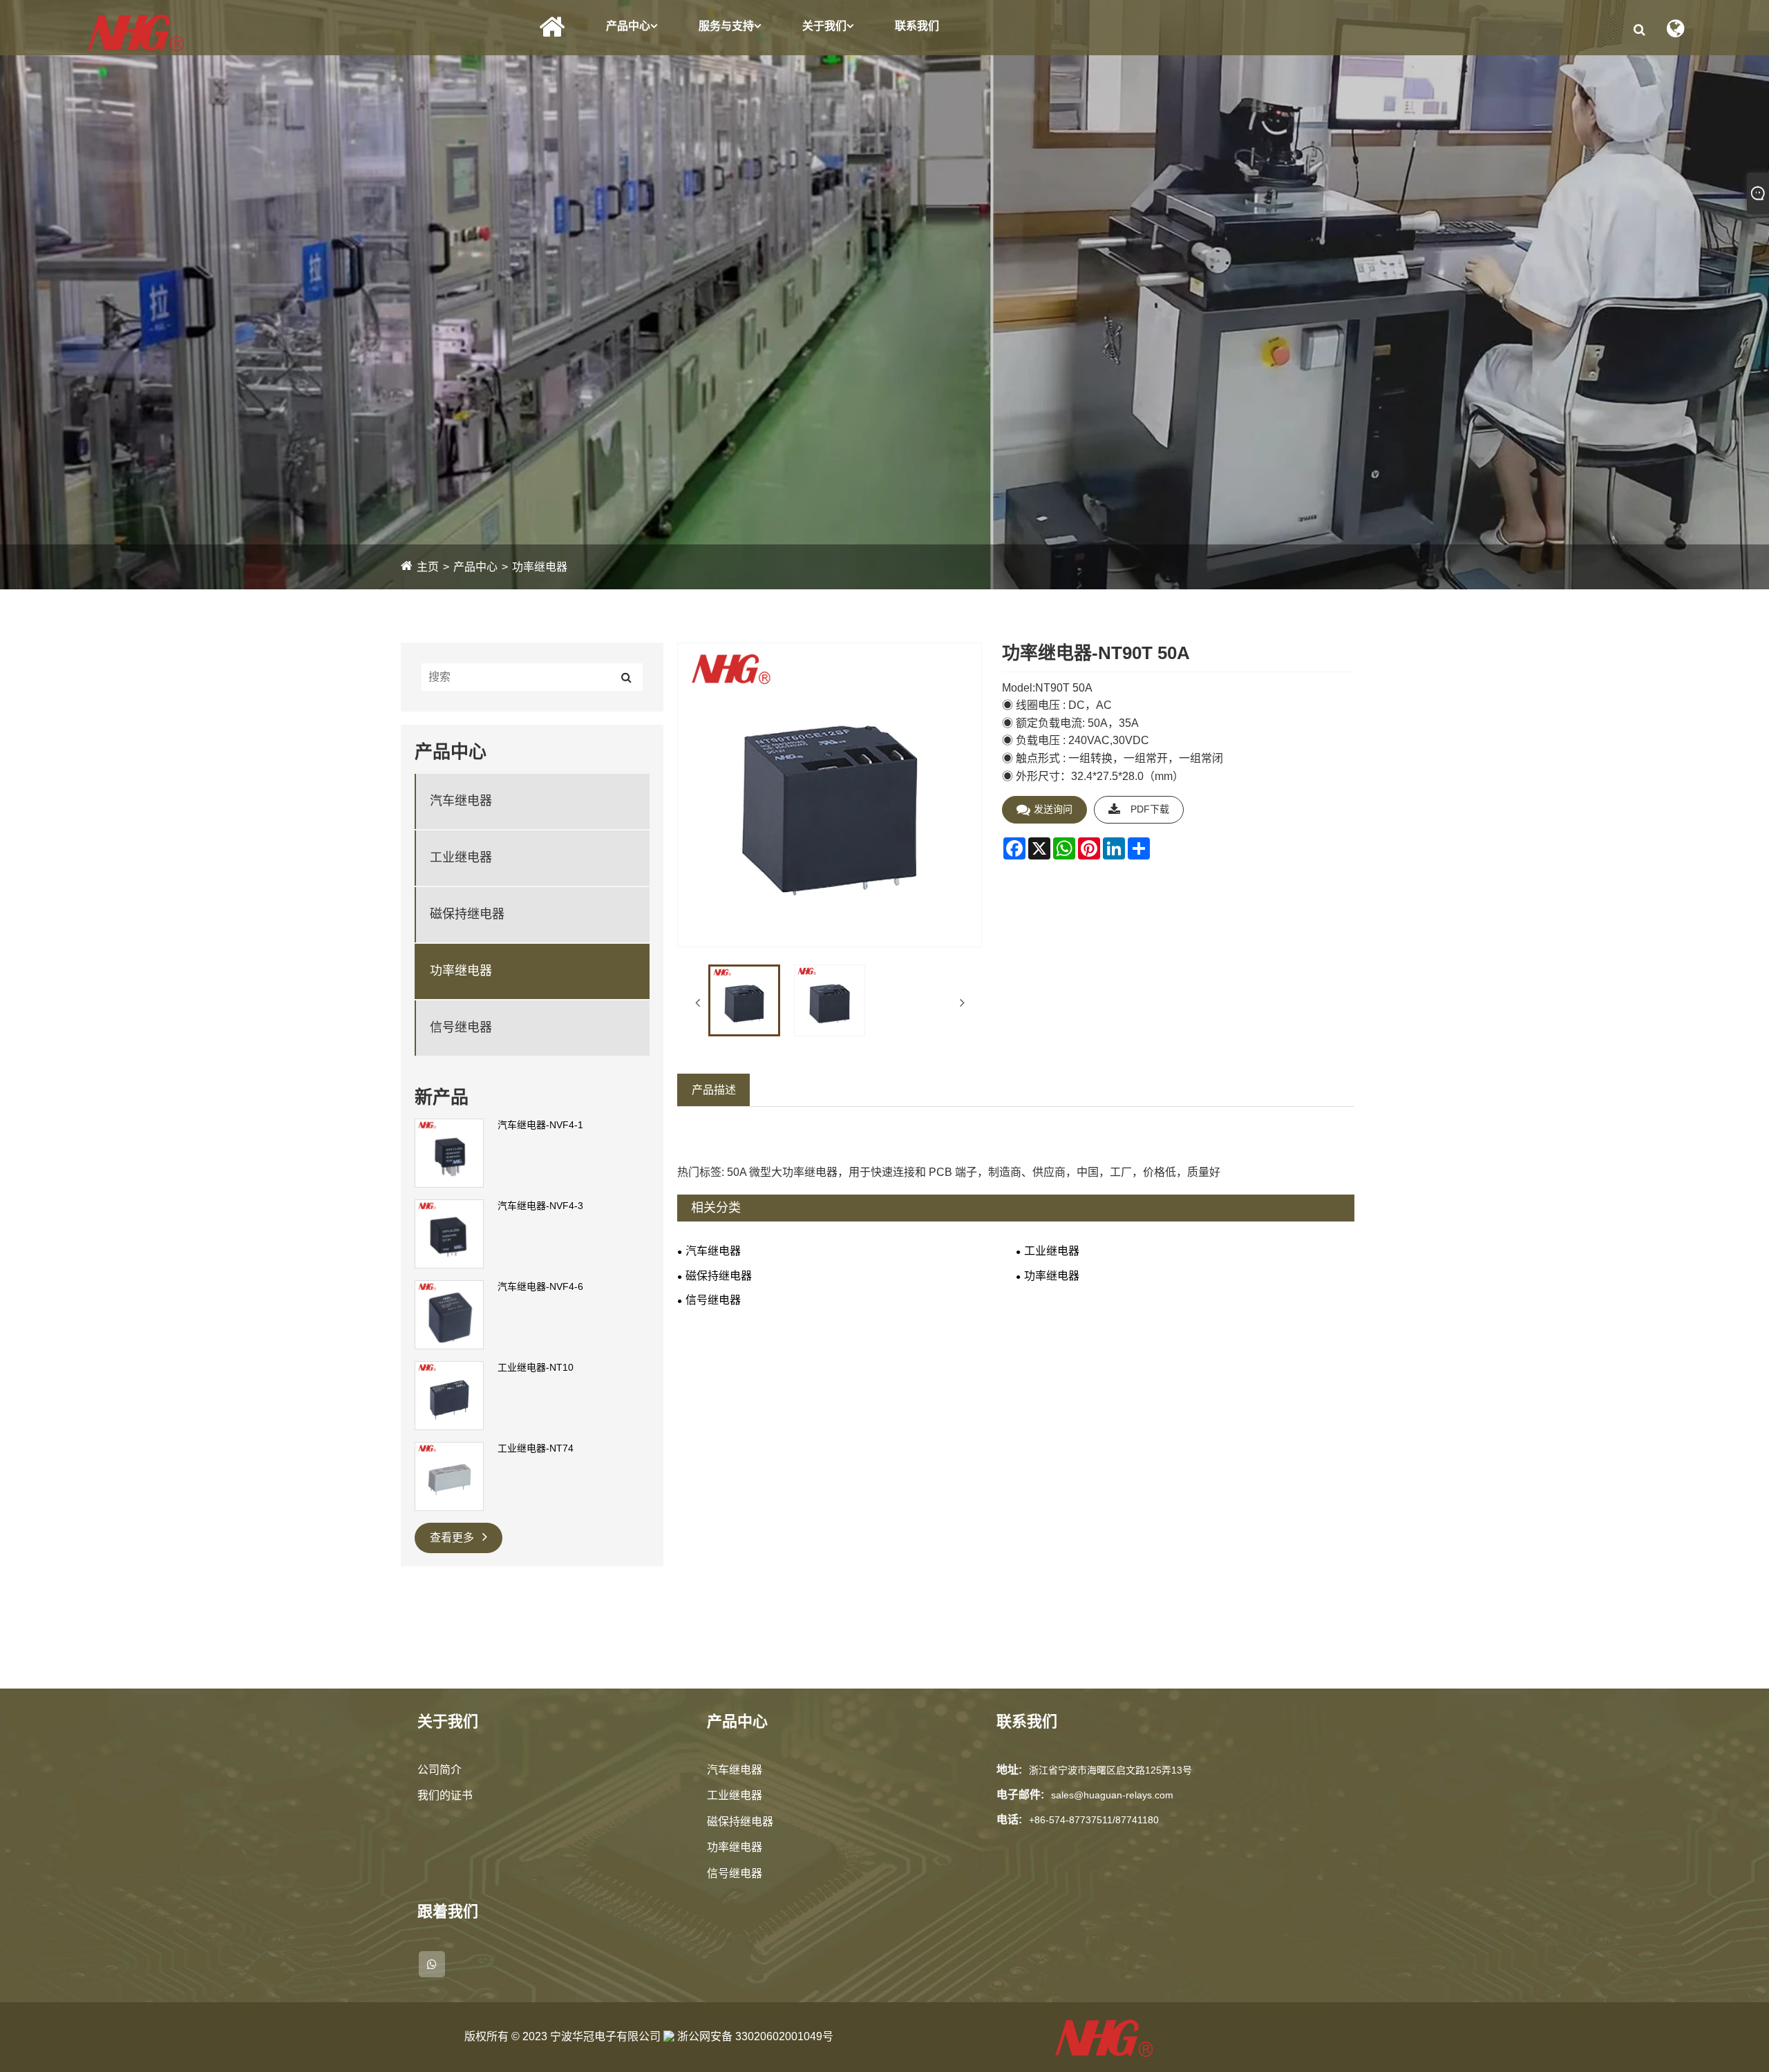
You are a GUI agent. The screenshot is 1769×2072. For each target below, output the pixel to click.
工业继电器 (461, 857)
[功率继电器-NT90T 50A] (744, 1000)
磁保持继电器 (467, 914)
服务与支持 (726, 26)
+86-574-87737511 (1071, 1820)
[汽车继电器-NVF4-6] (449, 1314)
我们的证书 (445, 1795)
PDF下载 (1150, 809)
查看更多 (453, 1538)
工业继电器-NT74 (536, 1448)
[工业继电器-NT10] (449, 1395)
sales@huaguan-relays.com (1112, 1795)
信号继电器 (461, 1027)
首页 (552, 27)
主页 (428, 567)
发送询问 (1053, 809)
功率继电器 (540, 567)
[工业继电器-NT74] (449, 1476)
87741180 (1137, 1820)
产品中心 (628, 26)
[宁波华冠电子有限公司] (136, 32)
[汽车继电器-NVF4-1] (449, 1152)
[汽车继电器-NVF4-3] (449, 1233)
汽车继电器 (461, 801)
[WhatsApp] (432, 1964)
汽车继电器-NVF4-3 (540, 1206)
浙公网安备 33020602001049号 (754, 2036)
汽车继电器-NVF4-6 (540, 1286)
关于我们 (824, 26)
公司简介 (439, 1770)
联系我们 (917, 26)
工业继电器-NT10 (536, 1367)
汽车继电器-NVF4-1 (540, 1125)
